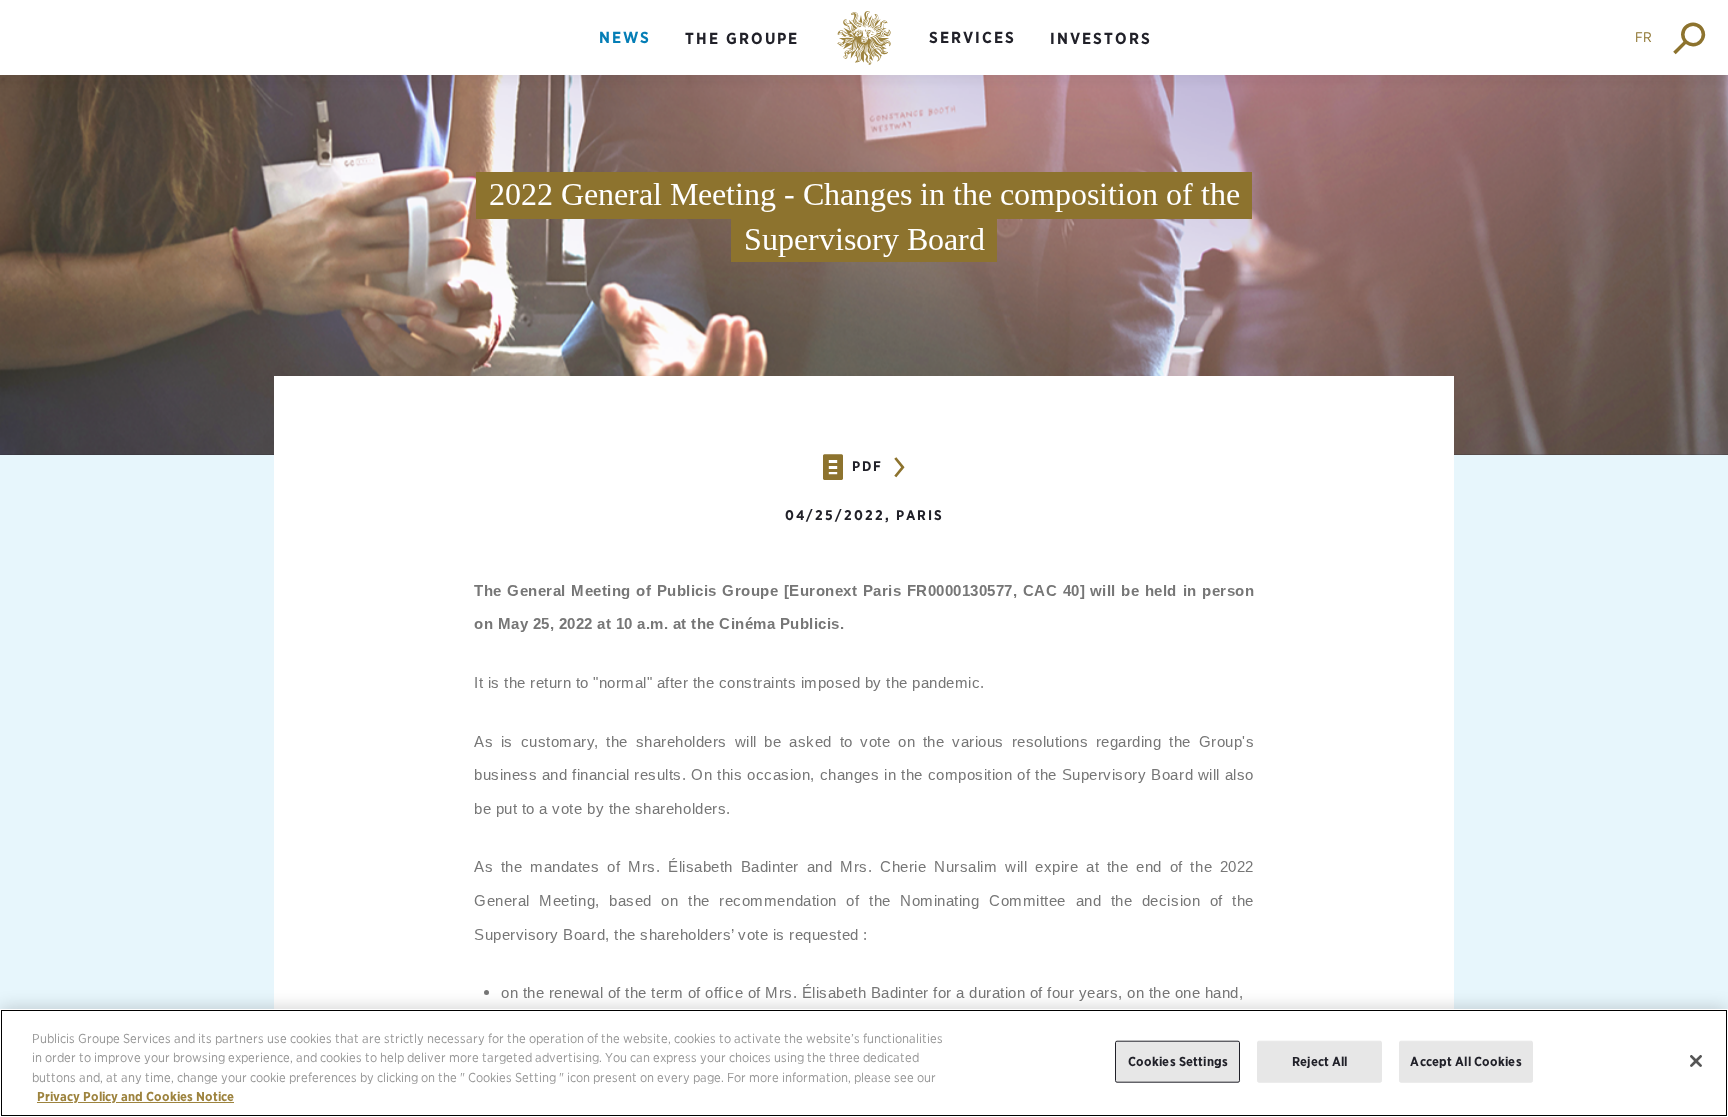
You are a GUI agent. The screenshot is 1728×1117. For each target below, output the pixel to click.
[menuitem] (625, 54)
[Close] (1696, 1061)
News (625, 37)
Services (972, 37)
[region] (864, 1063)
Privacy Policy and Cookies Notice (135, 1096)
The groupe (742, 38)
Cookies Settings (1178, 1061)
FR (1643, 37)
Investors (1101, 38)
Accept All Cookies (1465, 1061)
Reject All (1319, 1061)
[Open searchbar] (1690, 37)
